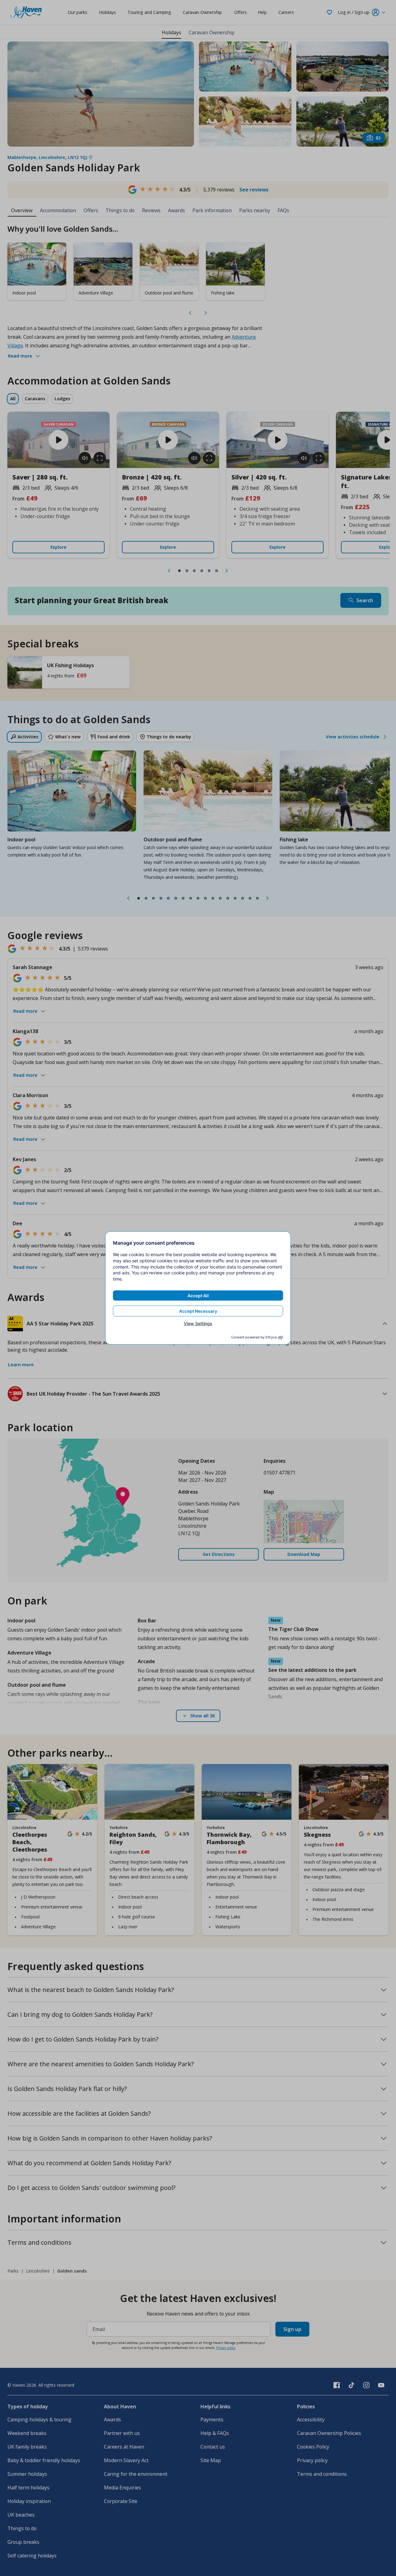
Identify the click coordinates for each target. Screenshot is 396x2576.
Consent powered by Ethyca (254, 1337)
